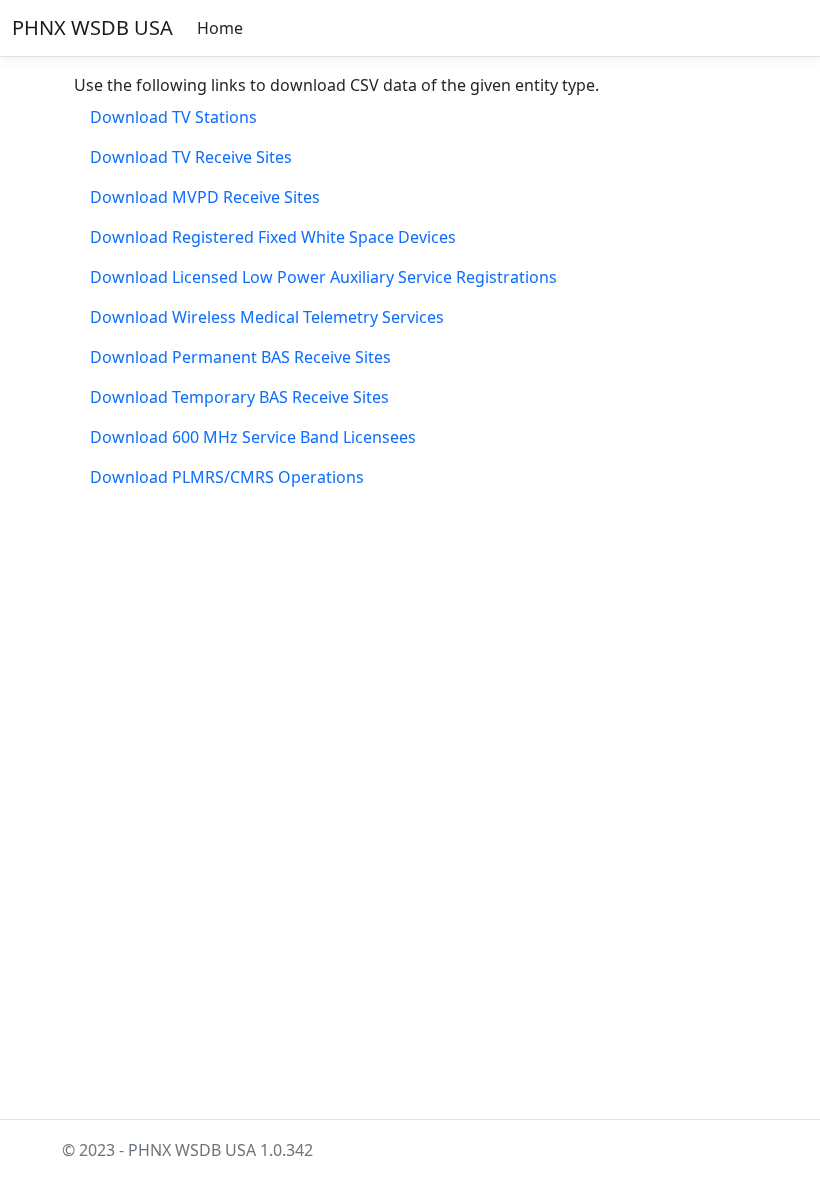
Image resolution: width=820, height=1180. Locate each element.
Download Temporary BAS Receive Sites (239, 397)
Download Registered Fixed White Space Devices (273, 237)
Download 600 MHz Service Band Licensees (253, 437)
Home (220, 28)
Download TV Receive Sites (191, 157)
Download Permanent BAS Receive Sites (240, 357)
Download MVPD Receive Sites (205, 197)
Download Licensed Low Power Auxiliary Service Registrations (323, 277)
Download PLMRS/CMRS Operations (227, 477)
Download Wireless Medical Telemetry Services (267, 317)
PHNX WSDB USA (92, 27)
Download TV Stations (173, 117)
